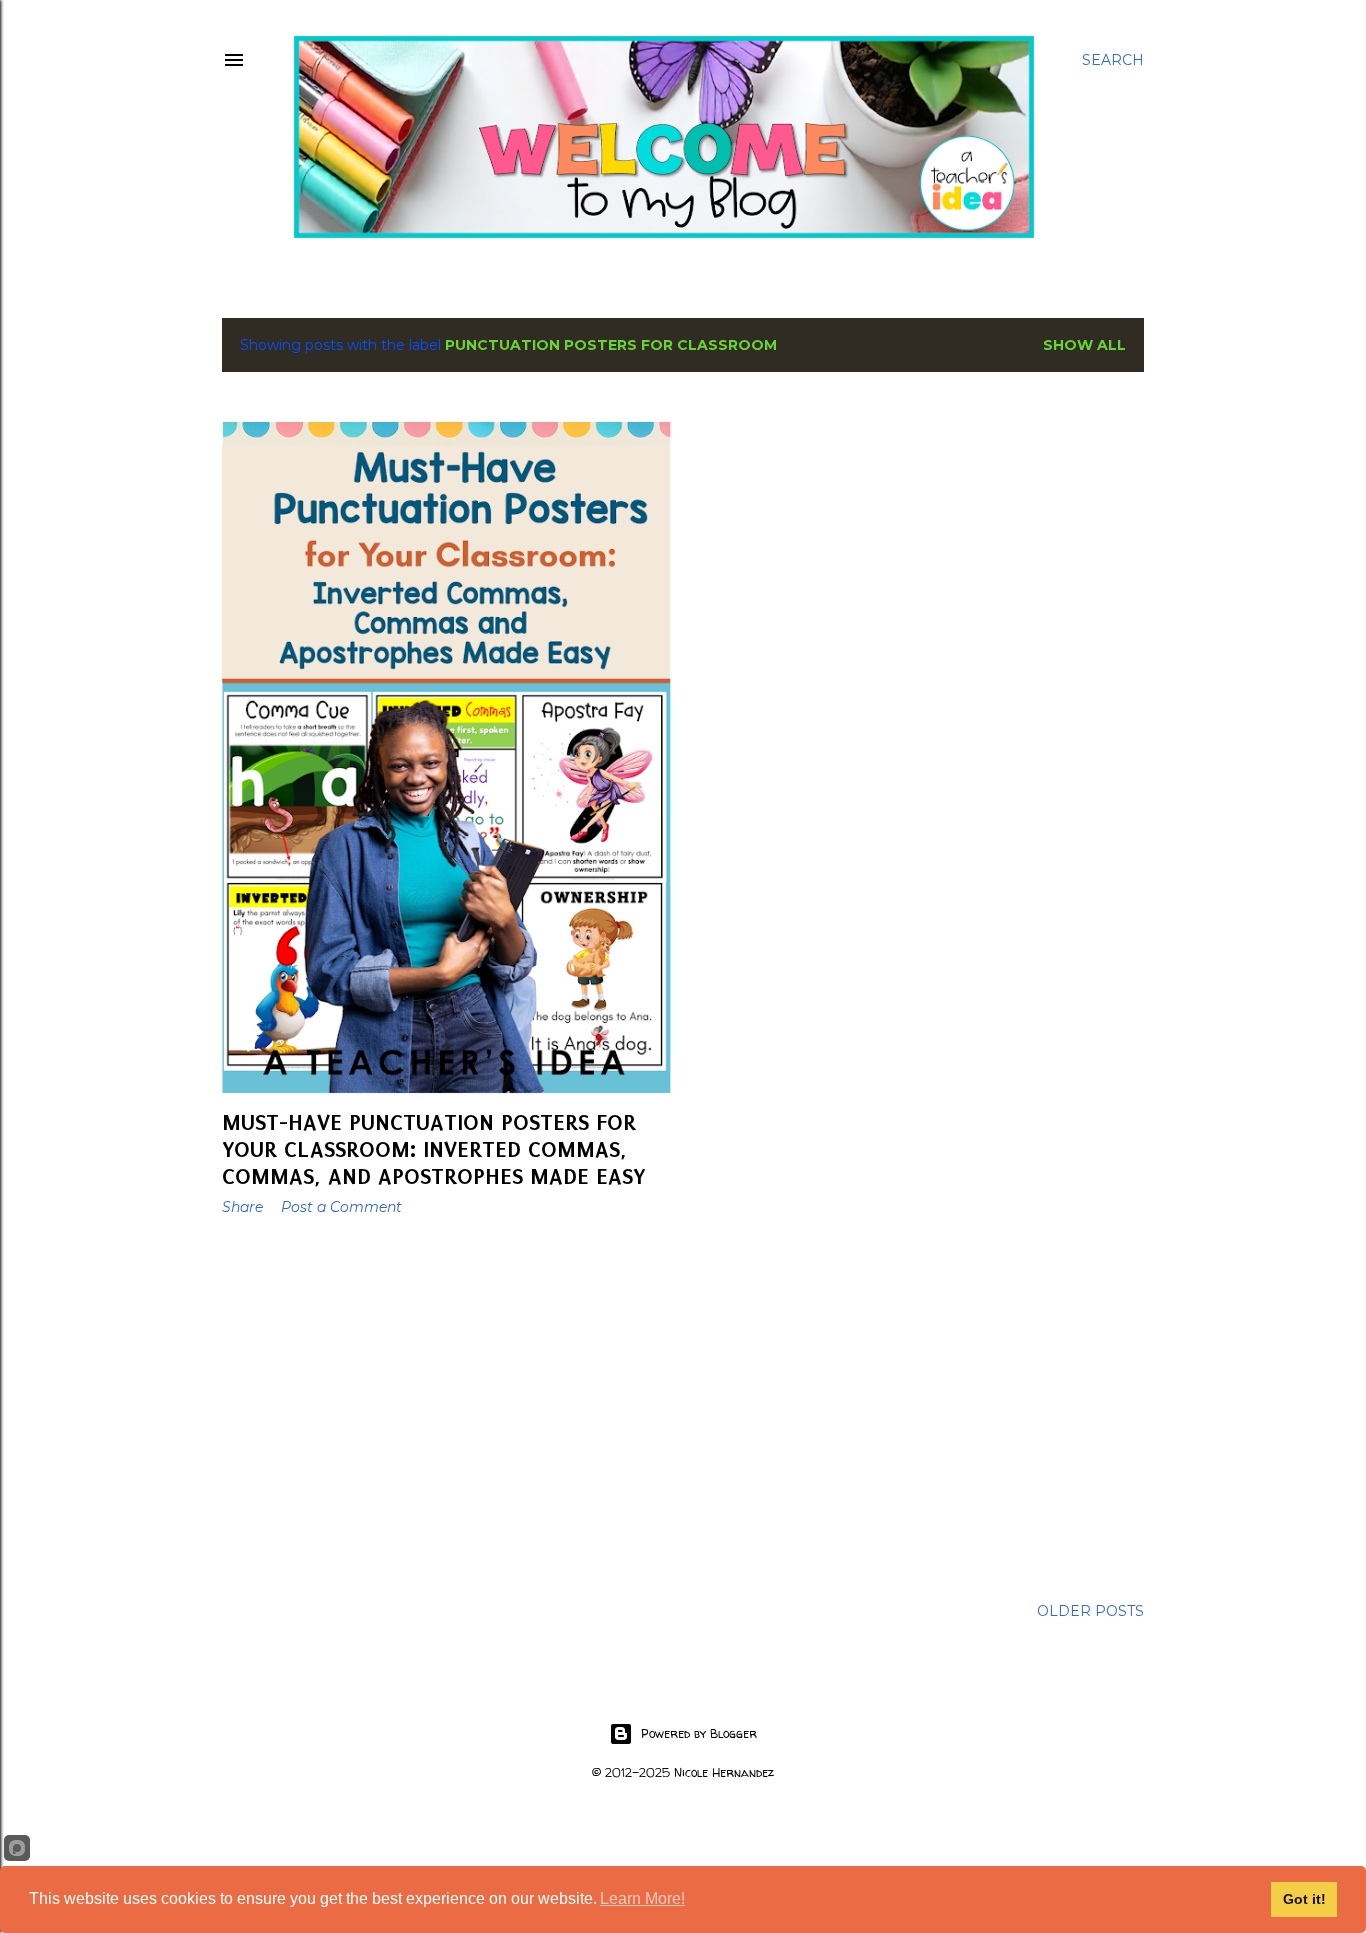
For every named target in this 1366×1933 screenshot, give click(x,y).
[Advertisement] (447, 1406)
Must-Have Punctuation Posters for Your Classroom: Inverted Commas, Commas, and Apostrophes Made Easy (433, 1149)
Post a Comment (341, 1207)
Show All (1084, 345)
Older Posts (1090, 1611)
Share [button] (242, 1207)
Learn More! (642, 1898)
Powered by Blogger (699, 1733)
